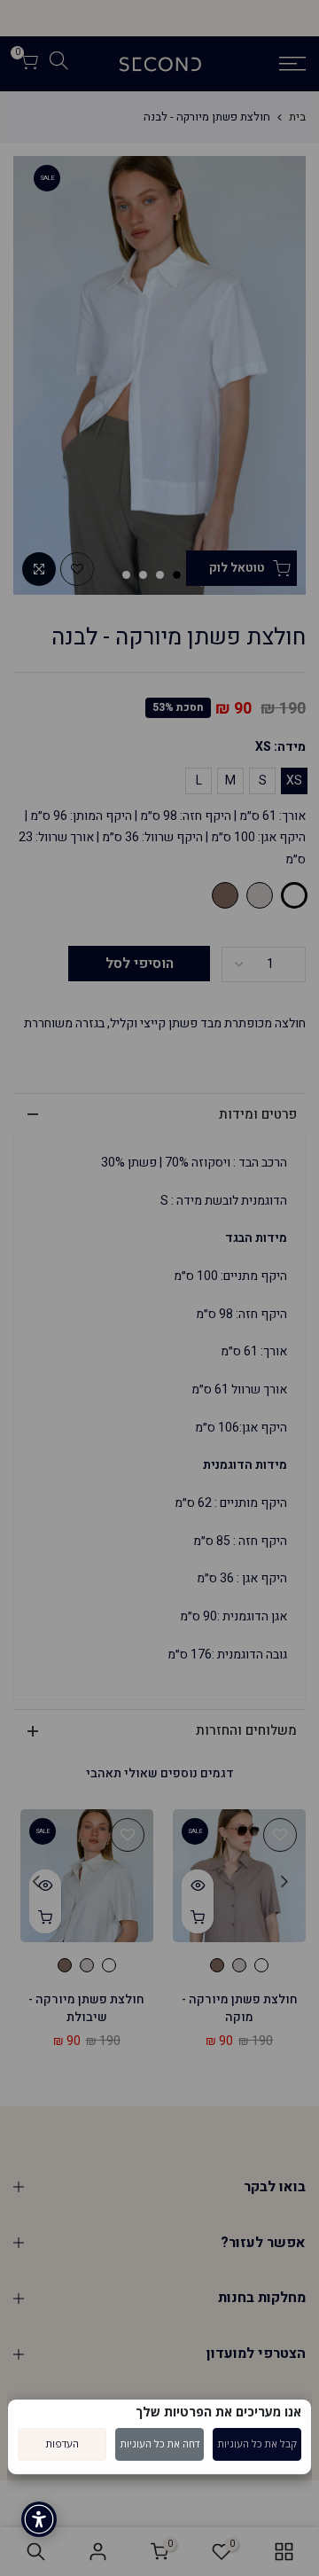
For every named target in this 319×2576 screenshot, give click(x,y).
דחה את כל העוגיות (160, 2443)
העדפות (62, 2443)
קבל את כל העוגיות (257, 2443)
